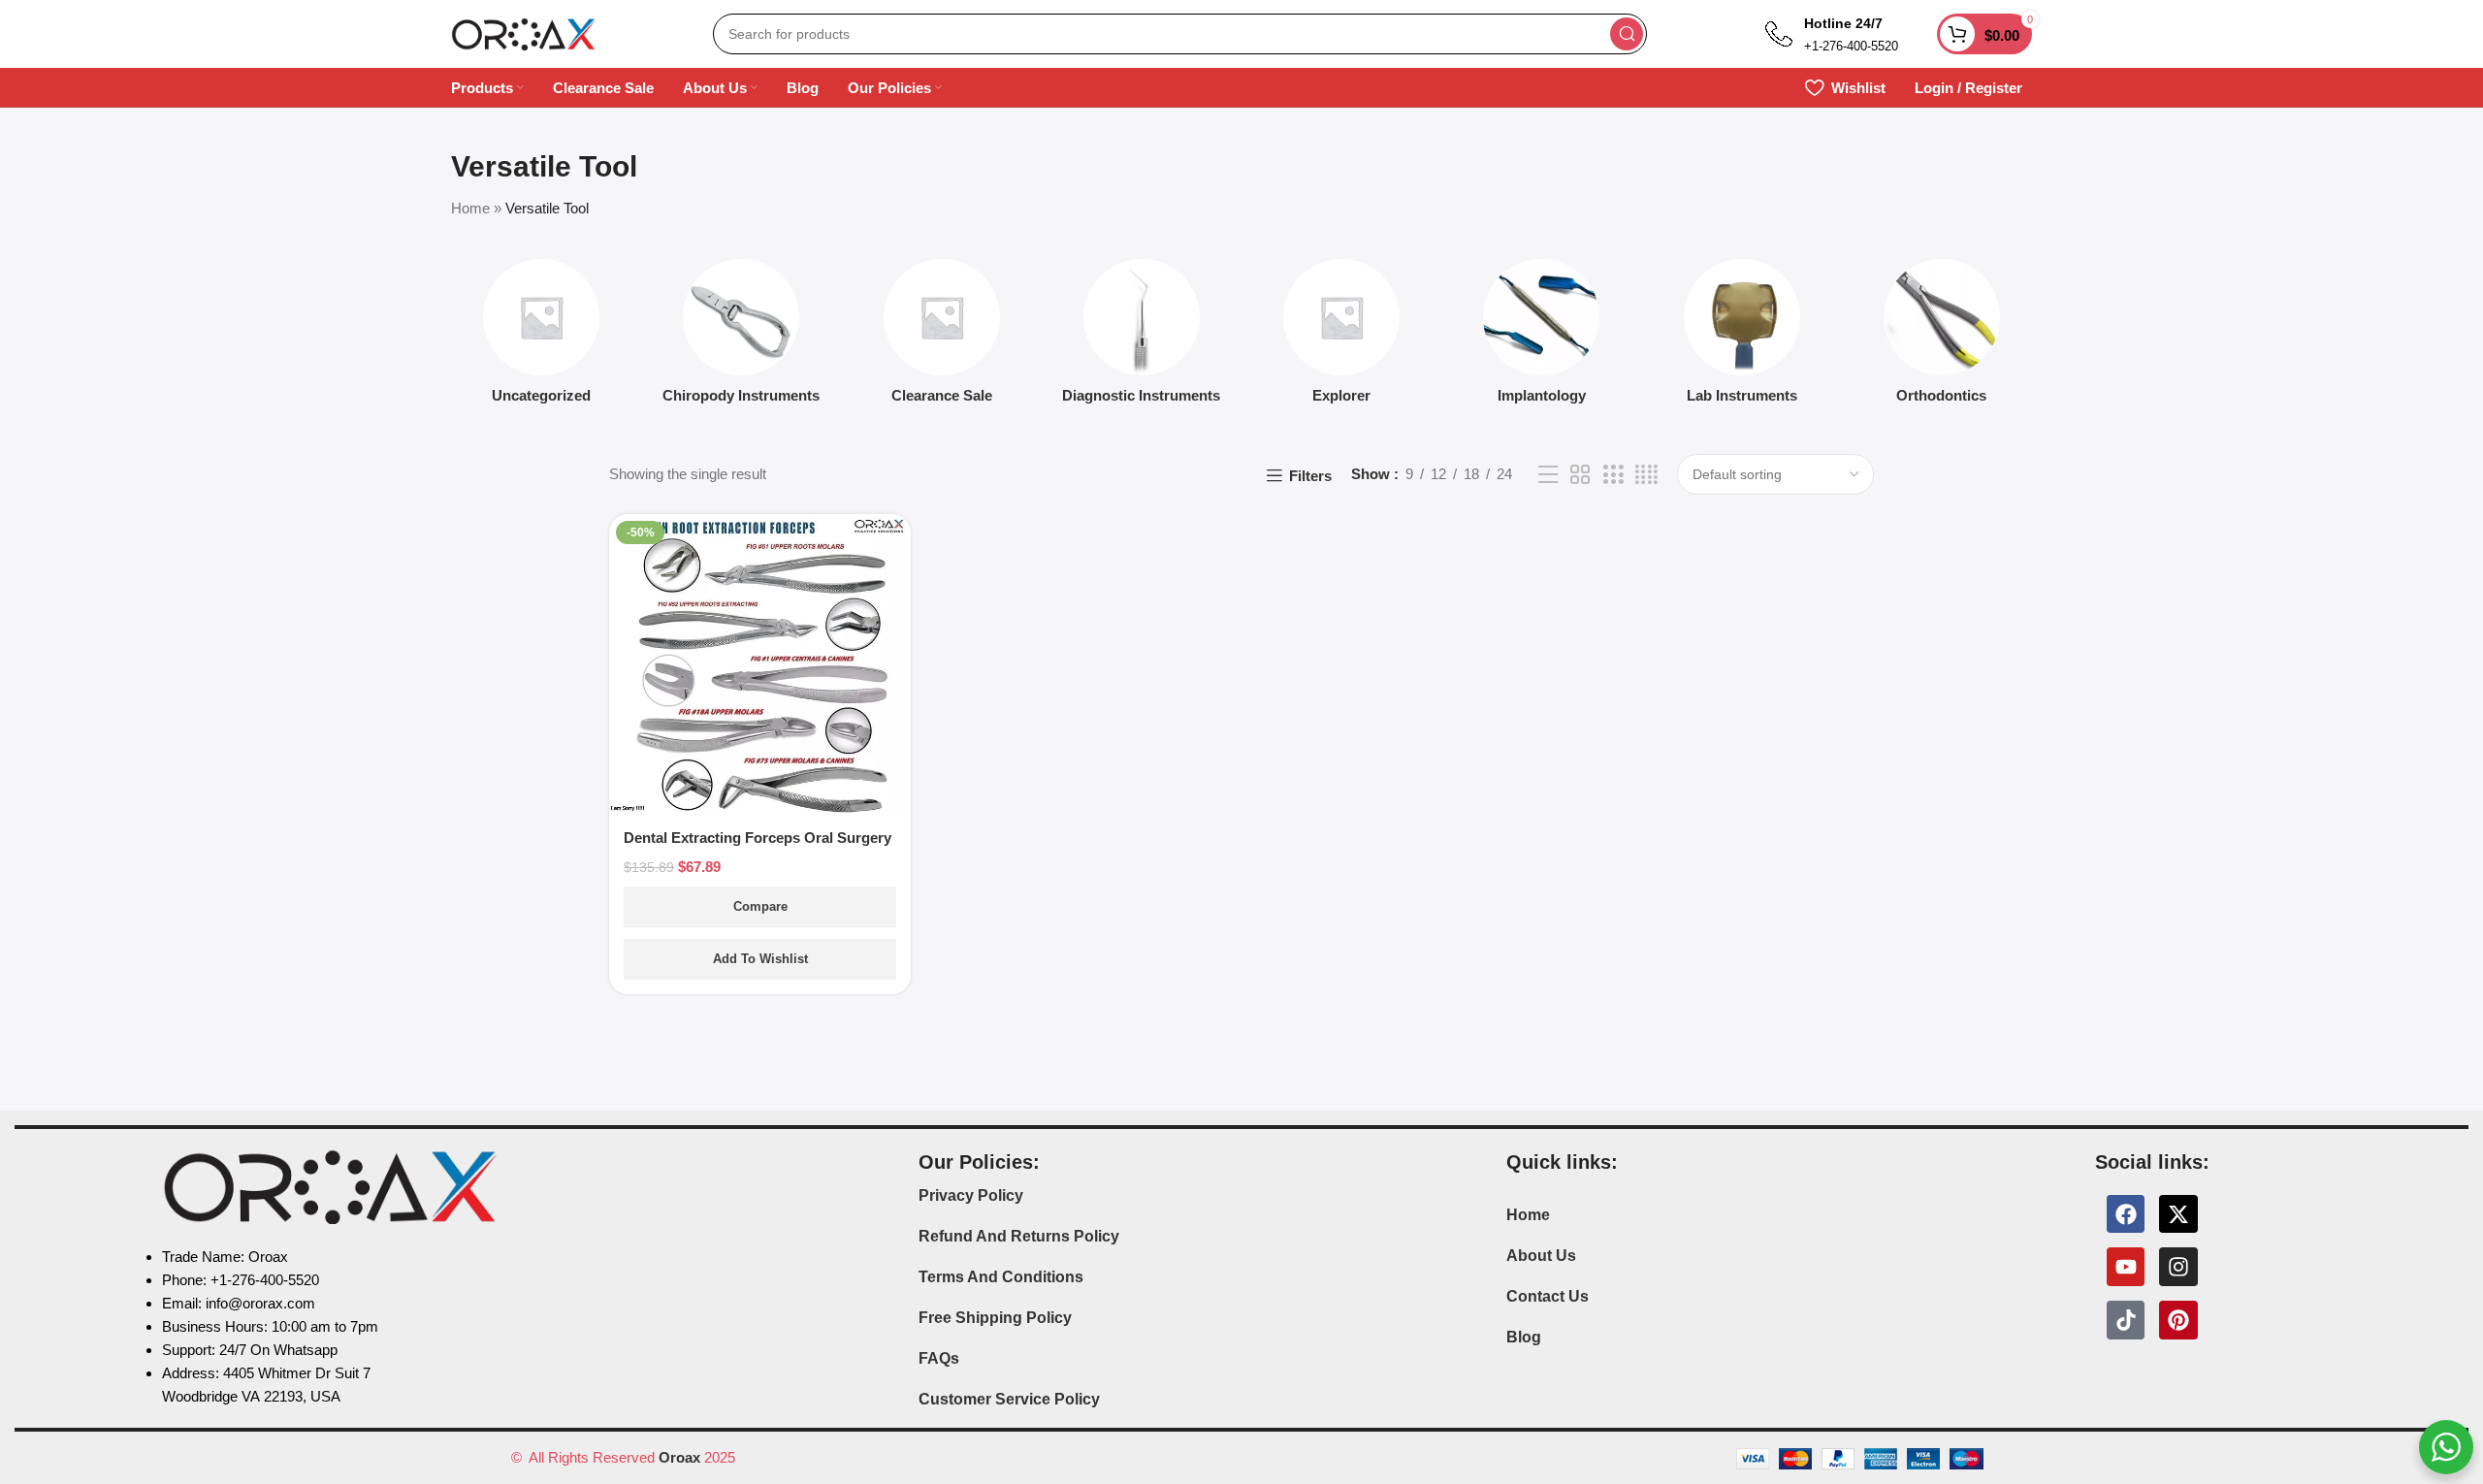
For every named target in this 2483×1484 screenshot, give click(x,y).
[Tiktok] (2126, 1320)
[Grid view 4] (1646, 475)
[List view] (1548, 475)
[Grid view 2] (1580, 475)
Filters (1310, 476)
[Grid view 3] (1613, 475)
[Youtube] (2126, 1267)
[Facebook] (2126, 1214)
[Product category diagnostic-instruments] (1142, 337)
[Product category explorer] (1341, 337)
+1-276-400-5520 (1851, 46)
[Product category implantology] (1541, 337)
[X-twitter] (2178, 1214)
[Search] (1627, 34)
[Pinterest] (2178, 1320)
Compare (760, 906)
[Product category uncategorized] (541, 337)
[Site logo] (524, 32)
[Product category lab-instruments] (1742, 337)
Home (470, 208)
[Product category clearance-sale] (942, 337)
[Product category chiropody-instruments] (741, 337)
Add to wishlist (760, 959)
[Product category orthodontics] (1942, 337)
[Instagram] (2178, 1267)
